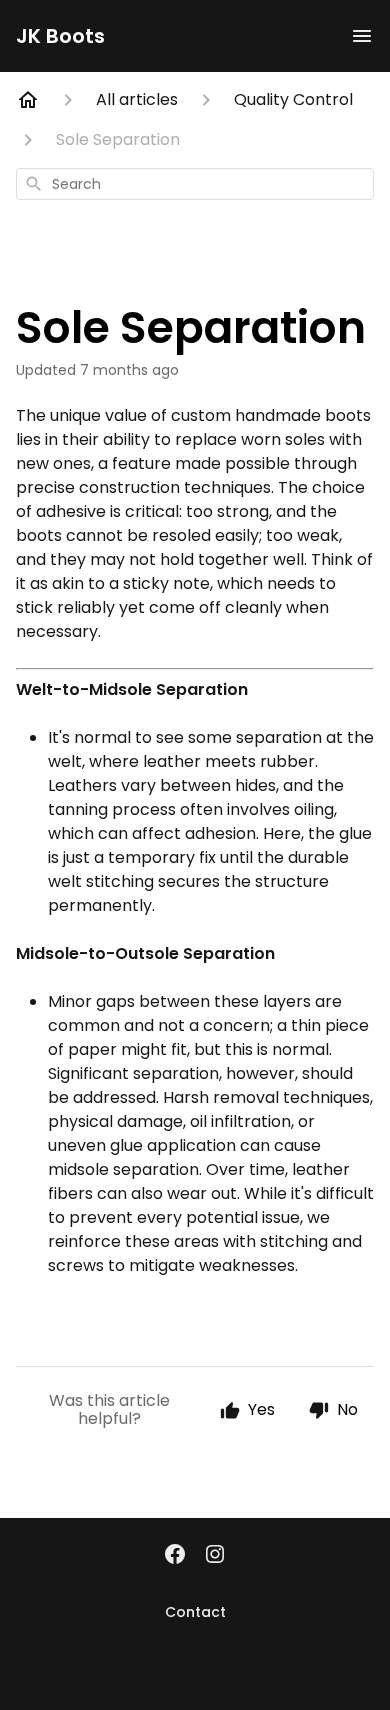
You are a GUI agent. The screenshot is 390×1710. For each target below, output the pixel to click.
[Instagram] (215, 1556)
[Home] (28, 100)
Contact (195, 1612)
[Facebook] (175, 1556)
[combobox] (195, 184)
